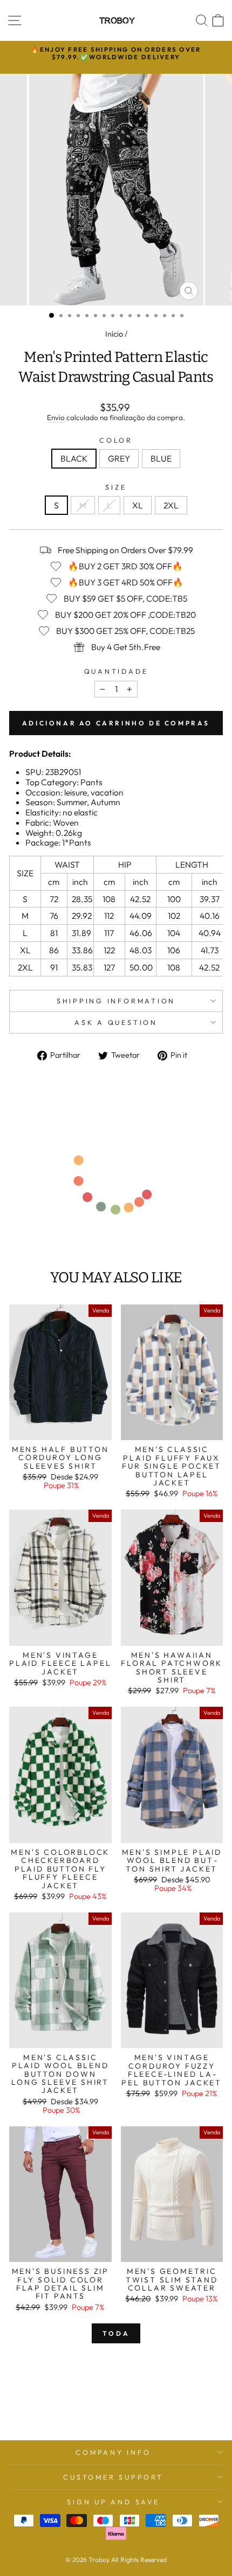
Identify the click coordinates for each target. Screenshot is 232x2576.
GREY (119, 458)
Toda (116, 2333)
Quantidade (116, 671)
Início (114, 334)
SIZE (116, 487)
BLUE (161, 458)
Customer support (113, 2477)
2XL (171, 505)
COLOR (116, 440)
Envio (56, 418)
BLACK (74, 458)
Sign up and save (113, 2502)
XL (138, 505)
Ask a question (116, 1022)
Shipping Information (116, 1001)
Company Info (113, 2452)
